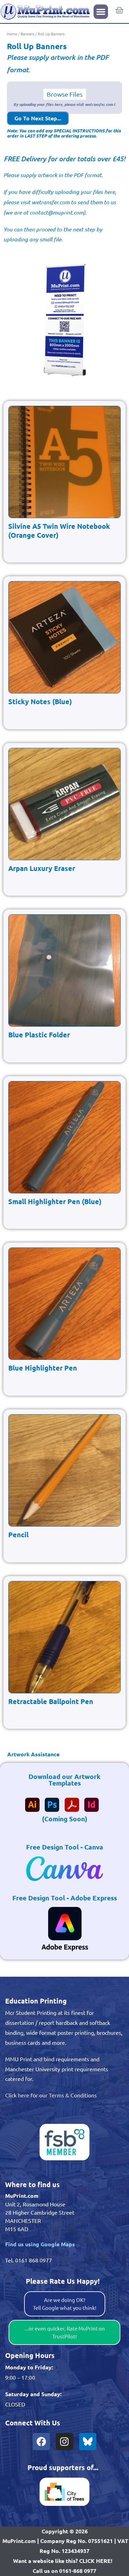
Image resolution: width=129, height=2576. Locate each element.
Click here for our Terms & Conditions (51, 2095)
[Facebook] (41, 2442)
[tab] (64, 1754)
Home (12, 34)
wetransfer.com (51, 202)
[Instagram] (64, 2442)
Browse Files (65, 94)
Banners (28, 34)
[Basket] (119, 10)
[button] (101, 12)
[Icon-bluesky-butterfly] (88, 2442)
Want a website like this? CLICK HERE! (63, 2561)
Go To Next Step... (38, 118)
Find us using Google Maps (40, 2244)
